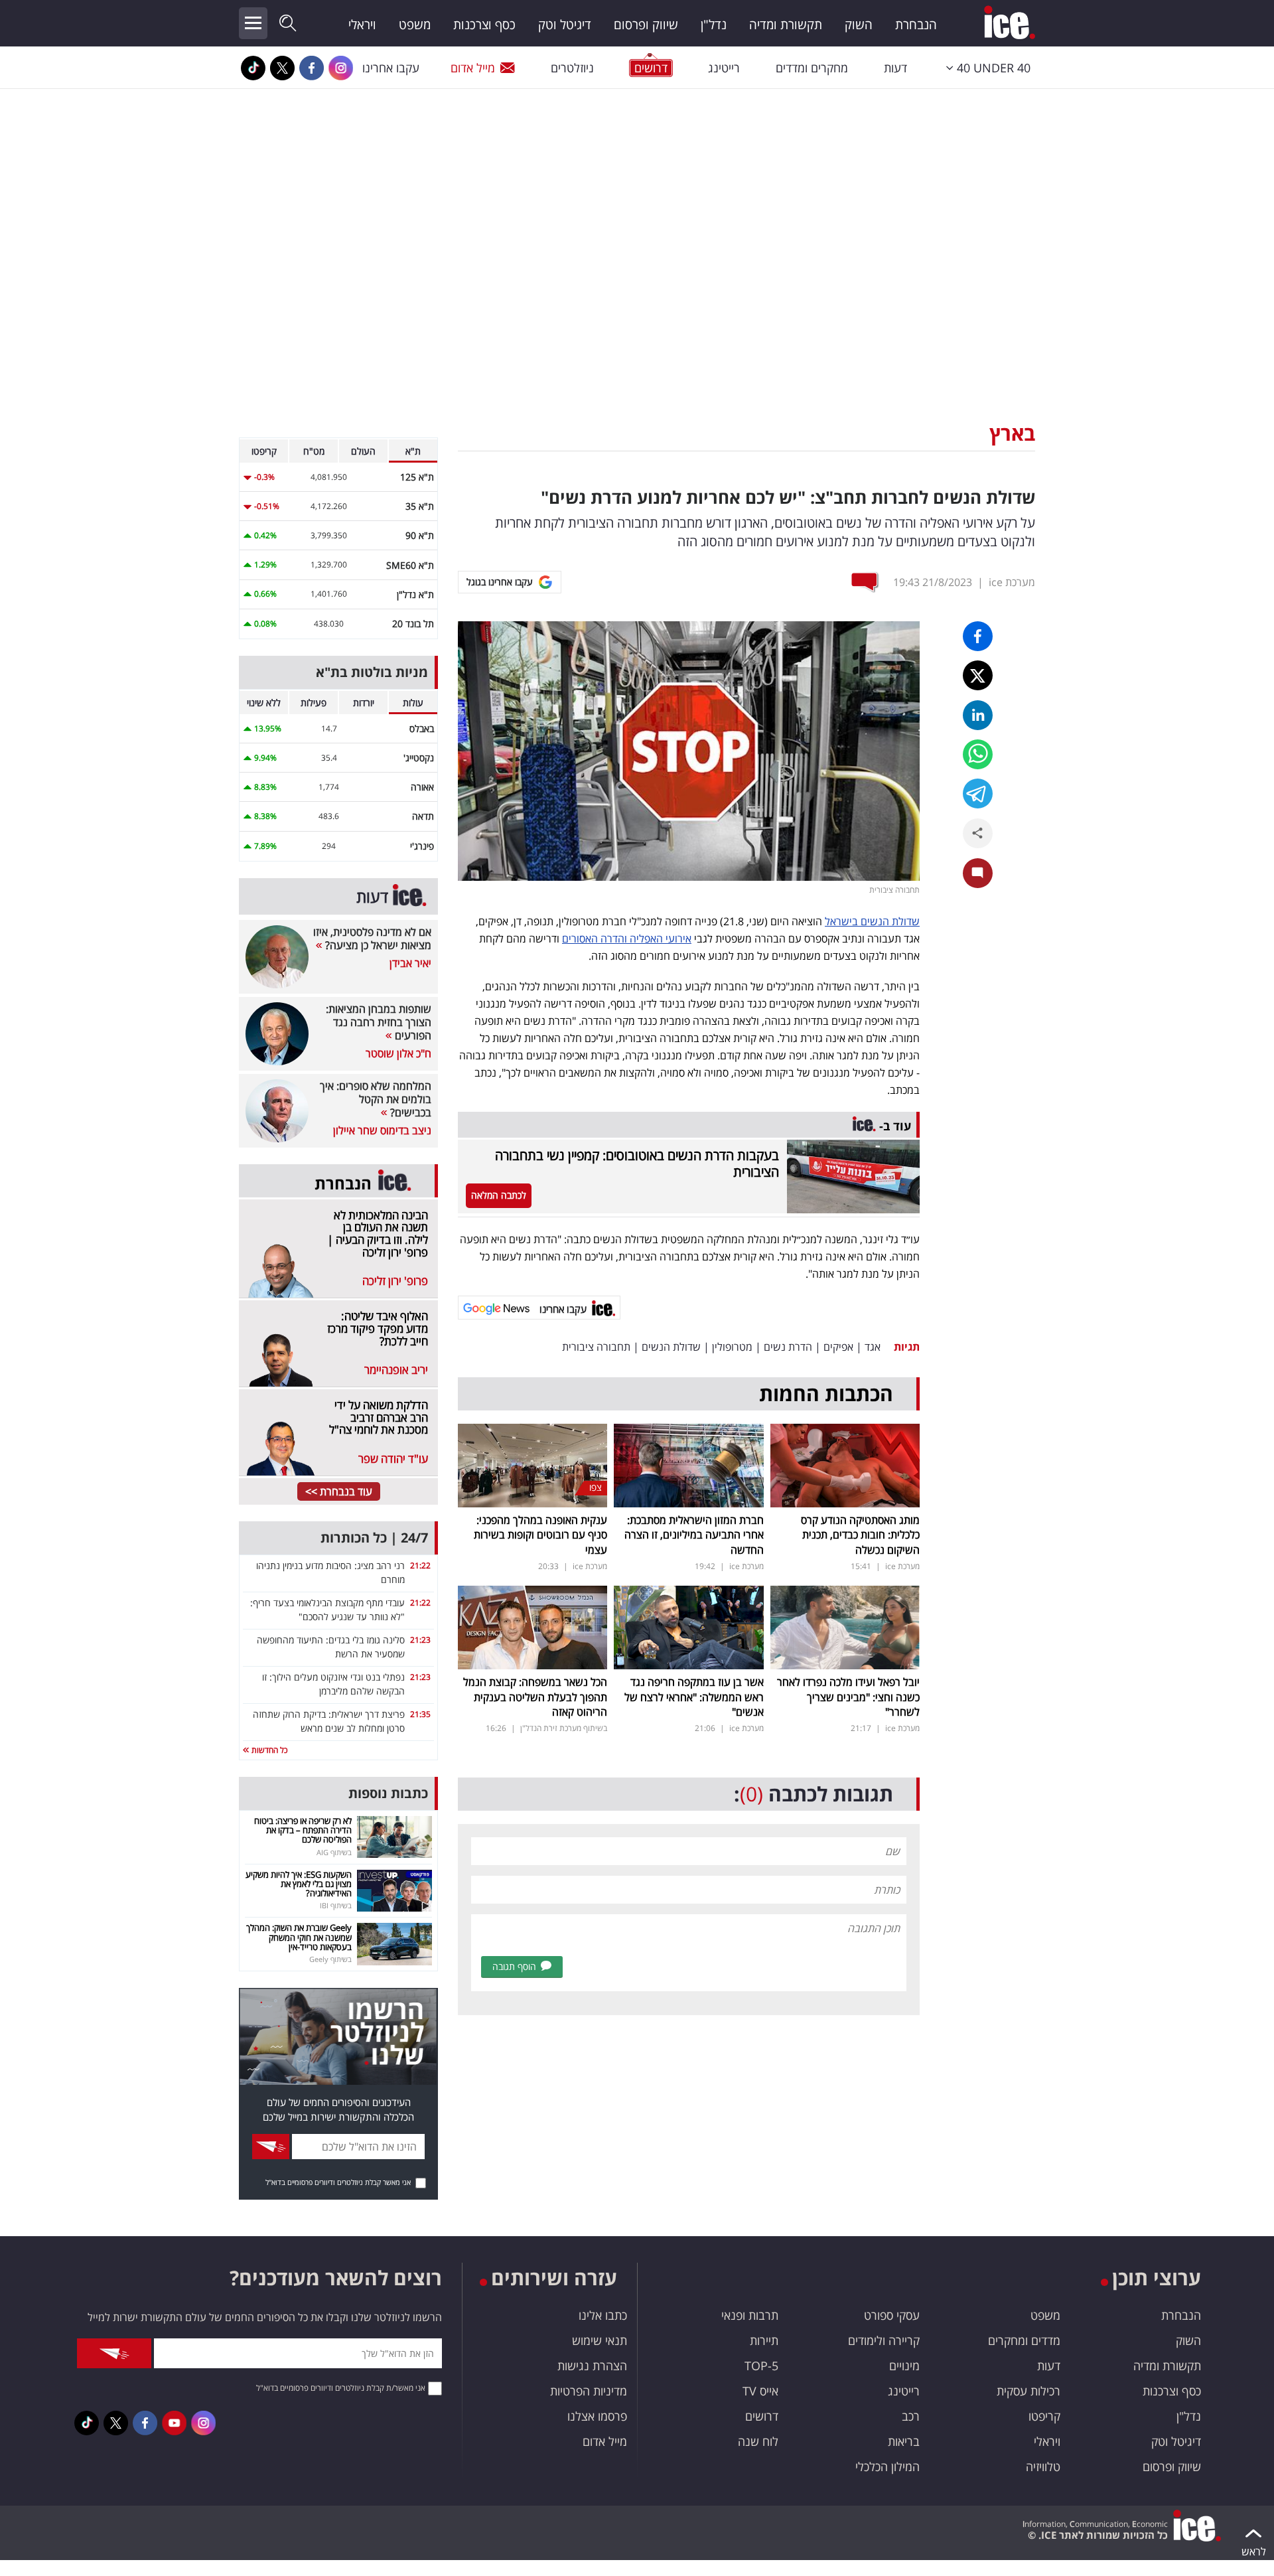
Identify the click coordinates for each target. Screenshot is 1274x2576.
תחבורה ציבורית (596, 1347)
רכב (911, 2416)
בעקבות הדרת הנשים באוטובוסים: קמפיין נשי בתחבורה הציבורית (637, 1164)
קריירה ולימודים (884, 2340)
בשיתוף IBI (336, 1905)
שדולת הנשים (671, 1347)
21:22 (420, 1565)
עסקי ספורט (892, 2315)
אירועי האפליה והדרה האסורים (627, 939)
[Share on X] (978, 675)
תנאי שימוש (600, 2340)
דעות (895, 68)
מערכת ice (1012, 582)
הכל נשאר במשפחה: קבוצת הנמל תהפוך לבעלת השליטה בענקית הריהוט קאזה (535, 1697)
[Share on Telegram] (978, 794)
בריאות (904, 2441)
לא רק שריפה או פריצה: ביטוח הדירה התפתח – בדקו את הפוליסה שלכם (303, 1830)
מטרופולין (732, 1347)
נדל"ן (714, 25)
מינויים (904, 2366)
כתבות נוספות (388, 1793)
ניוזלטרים (572, 68)
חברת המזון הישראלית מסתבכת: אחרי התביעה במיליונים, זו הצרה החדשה (694, 1535)
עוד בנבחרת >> (339, 1491)
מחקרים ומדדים (812, 68)
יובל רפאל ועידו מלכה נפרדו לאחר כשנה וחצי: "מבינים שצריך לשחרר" (848, 1697)
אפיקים (838, 1347)
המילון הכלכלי (887, 2466)
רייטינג (724, 68)
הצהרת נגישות (592, 2366)
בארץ (1012, 433)
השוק (859, 25)
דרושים (762, 2416)
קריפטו (1044, 2416)
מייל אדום (473, 68)
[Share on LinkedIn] (978, 715)
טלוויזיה (1043, 2466)
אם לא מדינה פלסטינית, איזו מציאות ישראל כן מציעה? (372, 939)
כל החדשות (268, 1750)
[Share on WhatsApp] (978, 754)
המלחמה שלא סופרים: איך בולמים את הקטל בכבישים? (376, 1099)
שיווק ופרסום (646, 25)
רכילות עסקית (1028, 2391)
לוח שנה (758, 2441)
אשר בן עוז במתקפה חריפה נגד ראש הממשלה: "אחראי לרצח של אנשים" (694, 1697)
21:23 (420, 1640)
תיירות (764, 2340)
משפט (415, 25)
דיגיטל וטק (565, 25)
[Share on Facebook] (978, 636)
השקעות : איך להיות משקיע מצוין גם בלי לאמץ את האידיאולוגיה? (299, 1884)
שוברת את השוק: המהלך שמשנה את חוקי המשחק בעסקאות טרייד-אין (299, 1937)
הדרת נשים (788, 1347)
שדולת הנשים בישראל (872, 921)
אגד (873, 1347)
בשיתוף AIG (334, 1852)
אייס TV (760, 2391)
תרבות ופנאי (750, 2315)
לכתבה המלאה (499, 1195)
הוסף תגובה (514, 1966)
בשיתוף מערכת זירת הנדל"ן (564, 1728)
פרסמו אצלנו (597, 2416)
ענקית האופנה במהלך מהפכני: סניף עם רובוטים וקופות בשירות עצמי (540, 1535)
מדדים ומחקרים (1024, 2340)
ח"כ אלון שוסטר (398, 1053)
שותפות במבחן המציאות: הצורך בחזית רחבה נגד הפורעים (379, 1022)
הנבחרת (916, 25)
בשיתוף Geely (330, 1959)
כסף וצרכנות (484, 25)
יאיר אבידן (410, 963)
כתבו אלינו (603, 2315)
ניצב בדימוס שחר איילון (382, 1130)
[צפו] (532, 1464)
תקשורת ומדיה (786, 25)
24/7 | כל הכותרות (374, 1538)
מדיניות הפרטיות (589, 2391)
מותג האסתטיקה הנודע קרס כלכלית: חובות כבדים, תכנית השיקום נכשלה (860, 1535)
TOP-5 (761, 2366)
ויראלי (362, 25)
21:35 (420, 1714)
